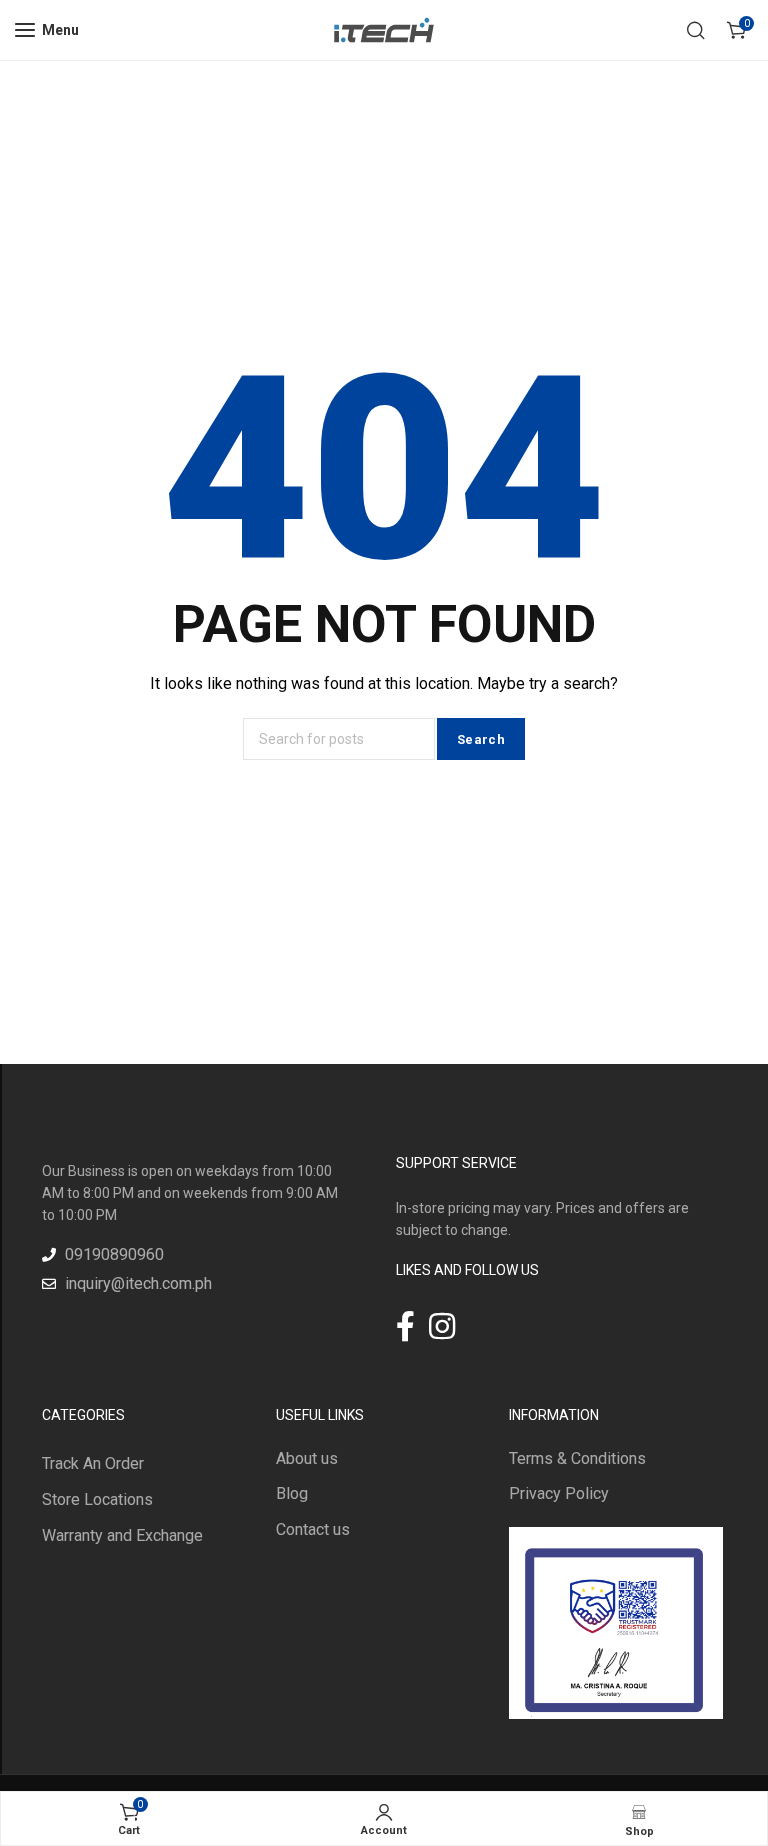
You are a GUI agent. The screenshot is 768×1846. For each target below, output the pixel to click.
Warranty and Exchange (122, 1535)
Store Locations (97, 1499)
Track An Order (93, 1463)
